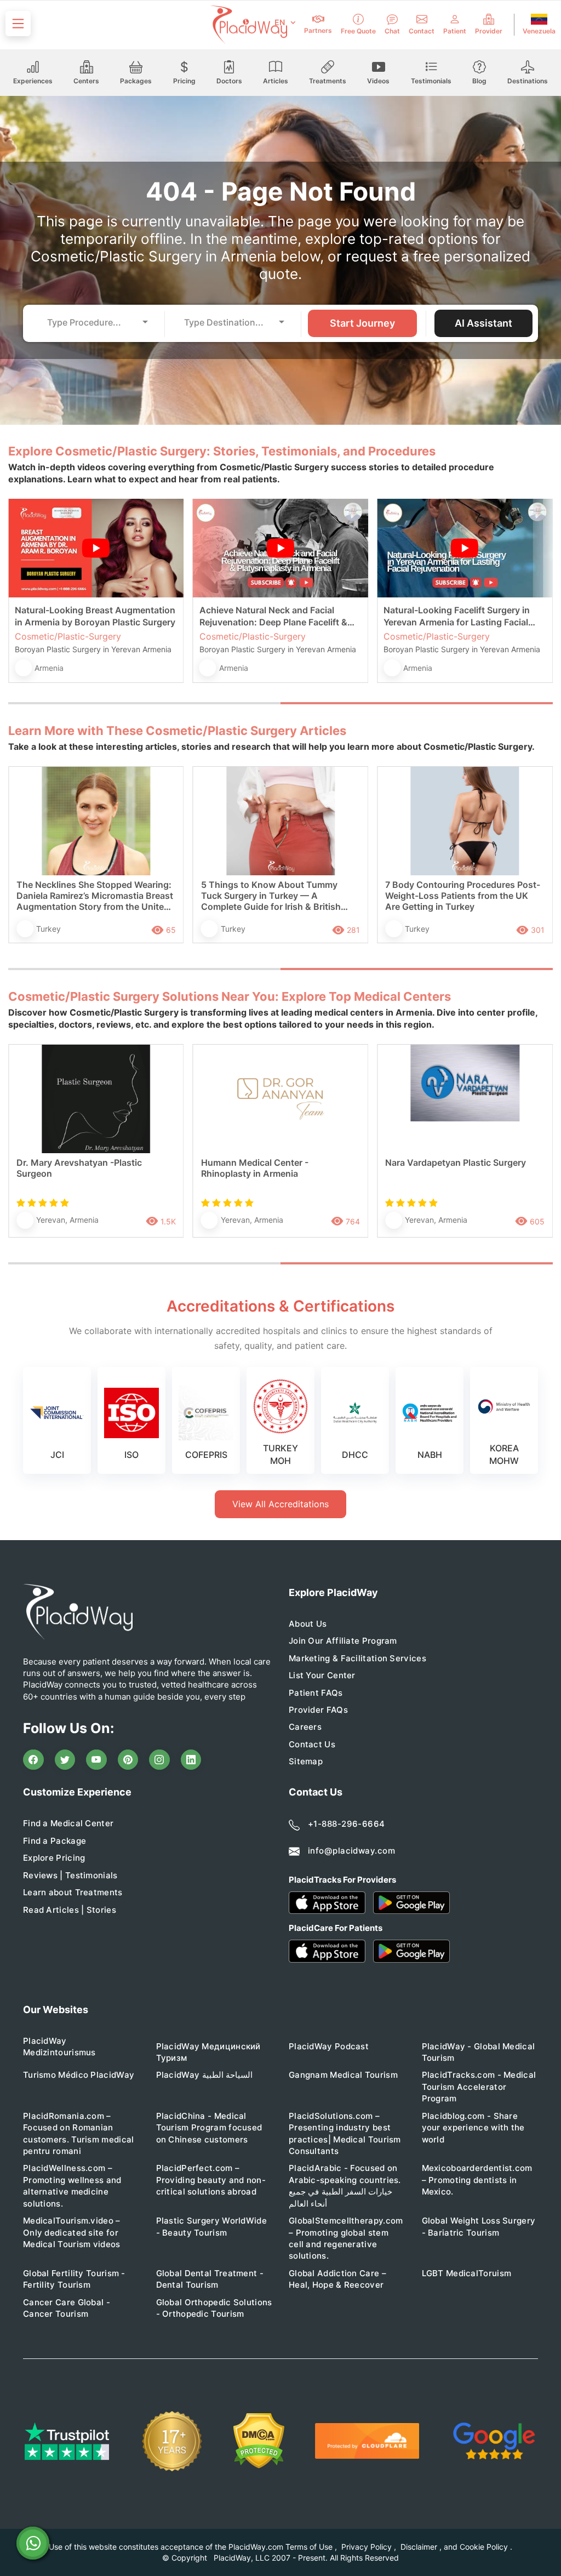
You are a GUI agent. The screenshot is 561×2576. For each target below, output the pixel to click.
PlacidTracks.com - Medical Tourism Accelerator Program (479, 2087)
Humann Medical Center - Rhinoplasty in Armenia (255, 1168)
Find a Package (55, 1841)
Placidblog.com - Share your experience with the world (473, 2128)
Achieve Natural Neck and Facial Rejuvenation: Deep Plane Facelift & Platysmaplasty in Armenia (273, 616)
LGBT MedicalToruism (467, 2273)
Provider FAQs (318, 1710)
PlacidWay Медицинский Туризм (208, 2052)
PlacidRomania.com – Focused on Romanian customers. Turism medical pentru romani (79, 2133)
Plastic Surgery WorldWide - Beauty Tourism (212, 2226)
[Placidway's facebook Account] (33, 1760)
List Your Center (322, 1675)
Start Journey (362, 323)
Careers (305, 1727)
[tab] (144, 703)
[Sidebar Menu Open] (18, 24)
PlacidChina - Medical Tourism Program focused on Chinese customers (209, 2128)
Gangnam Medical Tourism (343, 2075)
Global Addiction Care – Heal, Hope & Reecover (337, 2279)
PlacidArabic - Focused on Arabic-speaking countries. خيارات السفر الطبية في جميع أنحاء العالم (345, 2185)
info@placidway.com (351, 1851)
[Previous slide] (25, 600)
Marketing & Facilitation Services (357, 1658)
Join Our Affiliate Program (343, 1641)
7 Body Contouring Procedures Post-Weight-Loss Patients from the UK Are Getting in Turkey (463, 896)
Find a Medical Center (68, 1823)
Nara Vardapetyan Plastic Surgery (456, 1162)
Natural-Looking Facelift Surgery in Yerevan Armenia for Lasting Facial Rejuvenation (457, 616)
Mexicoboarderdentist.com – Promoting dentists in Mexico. (477, 2180)
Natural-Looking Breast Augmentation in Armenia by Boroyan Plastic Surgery (95, 616)
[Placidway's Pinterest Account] (128, 1760)
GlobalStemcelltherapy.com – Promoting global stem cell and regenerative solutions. (346, 2238)
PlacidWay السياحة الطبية (204, 2075)
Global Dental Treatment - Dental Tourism (210, 2279)
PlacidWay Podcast (329, 2046)
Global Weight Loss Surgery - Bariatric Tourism (479, 2226)
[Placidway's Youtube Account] (96, 1760)
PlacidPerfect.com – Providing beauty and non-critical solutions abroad (211, 2180)
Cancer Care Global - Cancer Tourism (67, 2308)
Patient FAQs (316, 1693)
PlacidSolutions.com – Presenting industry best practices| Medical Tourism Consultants (345, 2133)
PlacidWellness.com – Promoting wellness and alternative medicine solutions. (72, 2185)
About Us (308, 1624)
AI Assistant (483, 323)
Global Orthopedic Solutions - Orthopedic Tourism (214, 2308)
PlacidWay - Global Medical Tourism (479, 2052)
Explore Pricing (54, 1858)
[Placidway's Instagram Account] (159, 1760)
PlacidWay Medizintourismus (59, 2047)
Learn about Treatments (73, 1892)
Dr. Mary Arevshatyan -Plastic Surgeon (79, 1168)
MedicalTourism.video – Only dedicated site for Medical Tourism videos (72, 2232)
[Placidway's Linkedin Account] (191, 1760)
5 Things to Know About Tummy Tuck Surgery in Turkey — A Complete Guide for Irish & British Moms (271, 896)
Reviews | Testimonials (70, 1875)
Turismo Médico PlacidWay (79, 2075)
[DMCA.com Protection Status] (259, 2441)
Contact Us (312, 1744)
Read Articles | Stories (70, 1910)
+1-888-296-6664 (347, 1824)
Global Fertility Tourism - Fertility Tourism (74, 2279)
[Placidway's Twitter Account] (65, 1760)
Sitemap (306, 1761)
